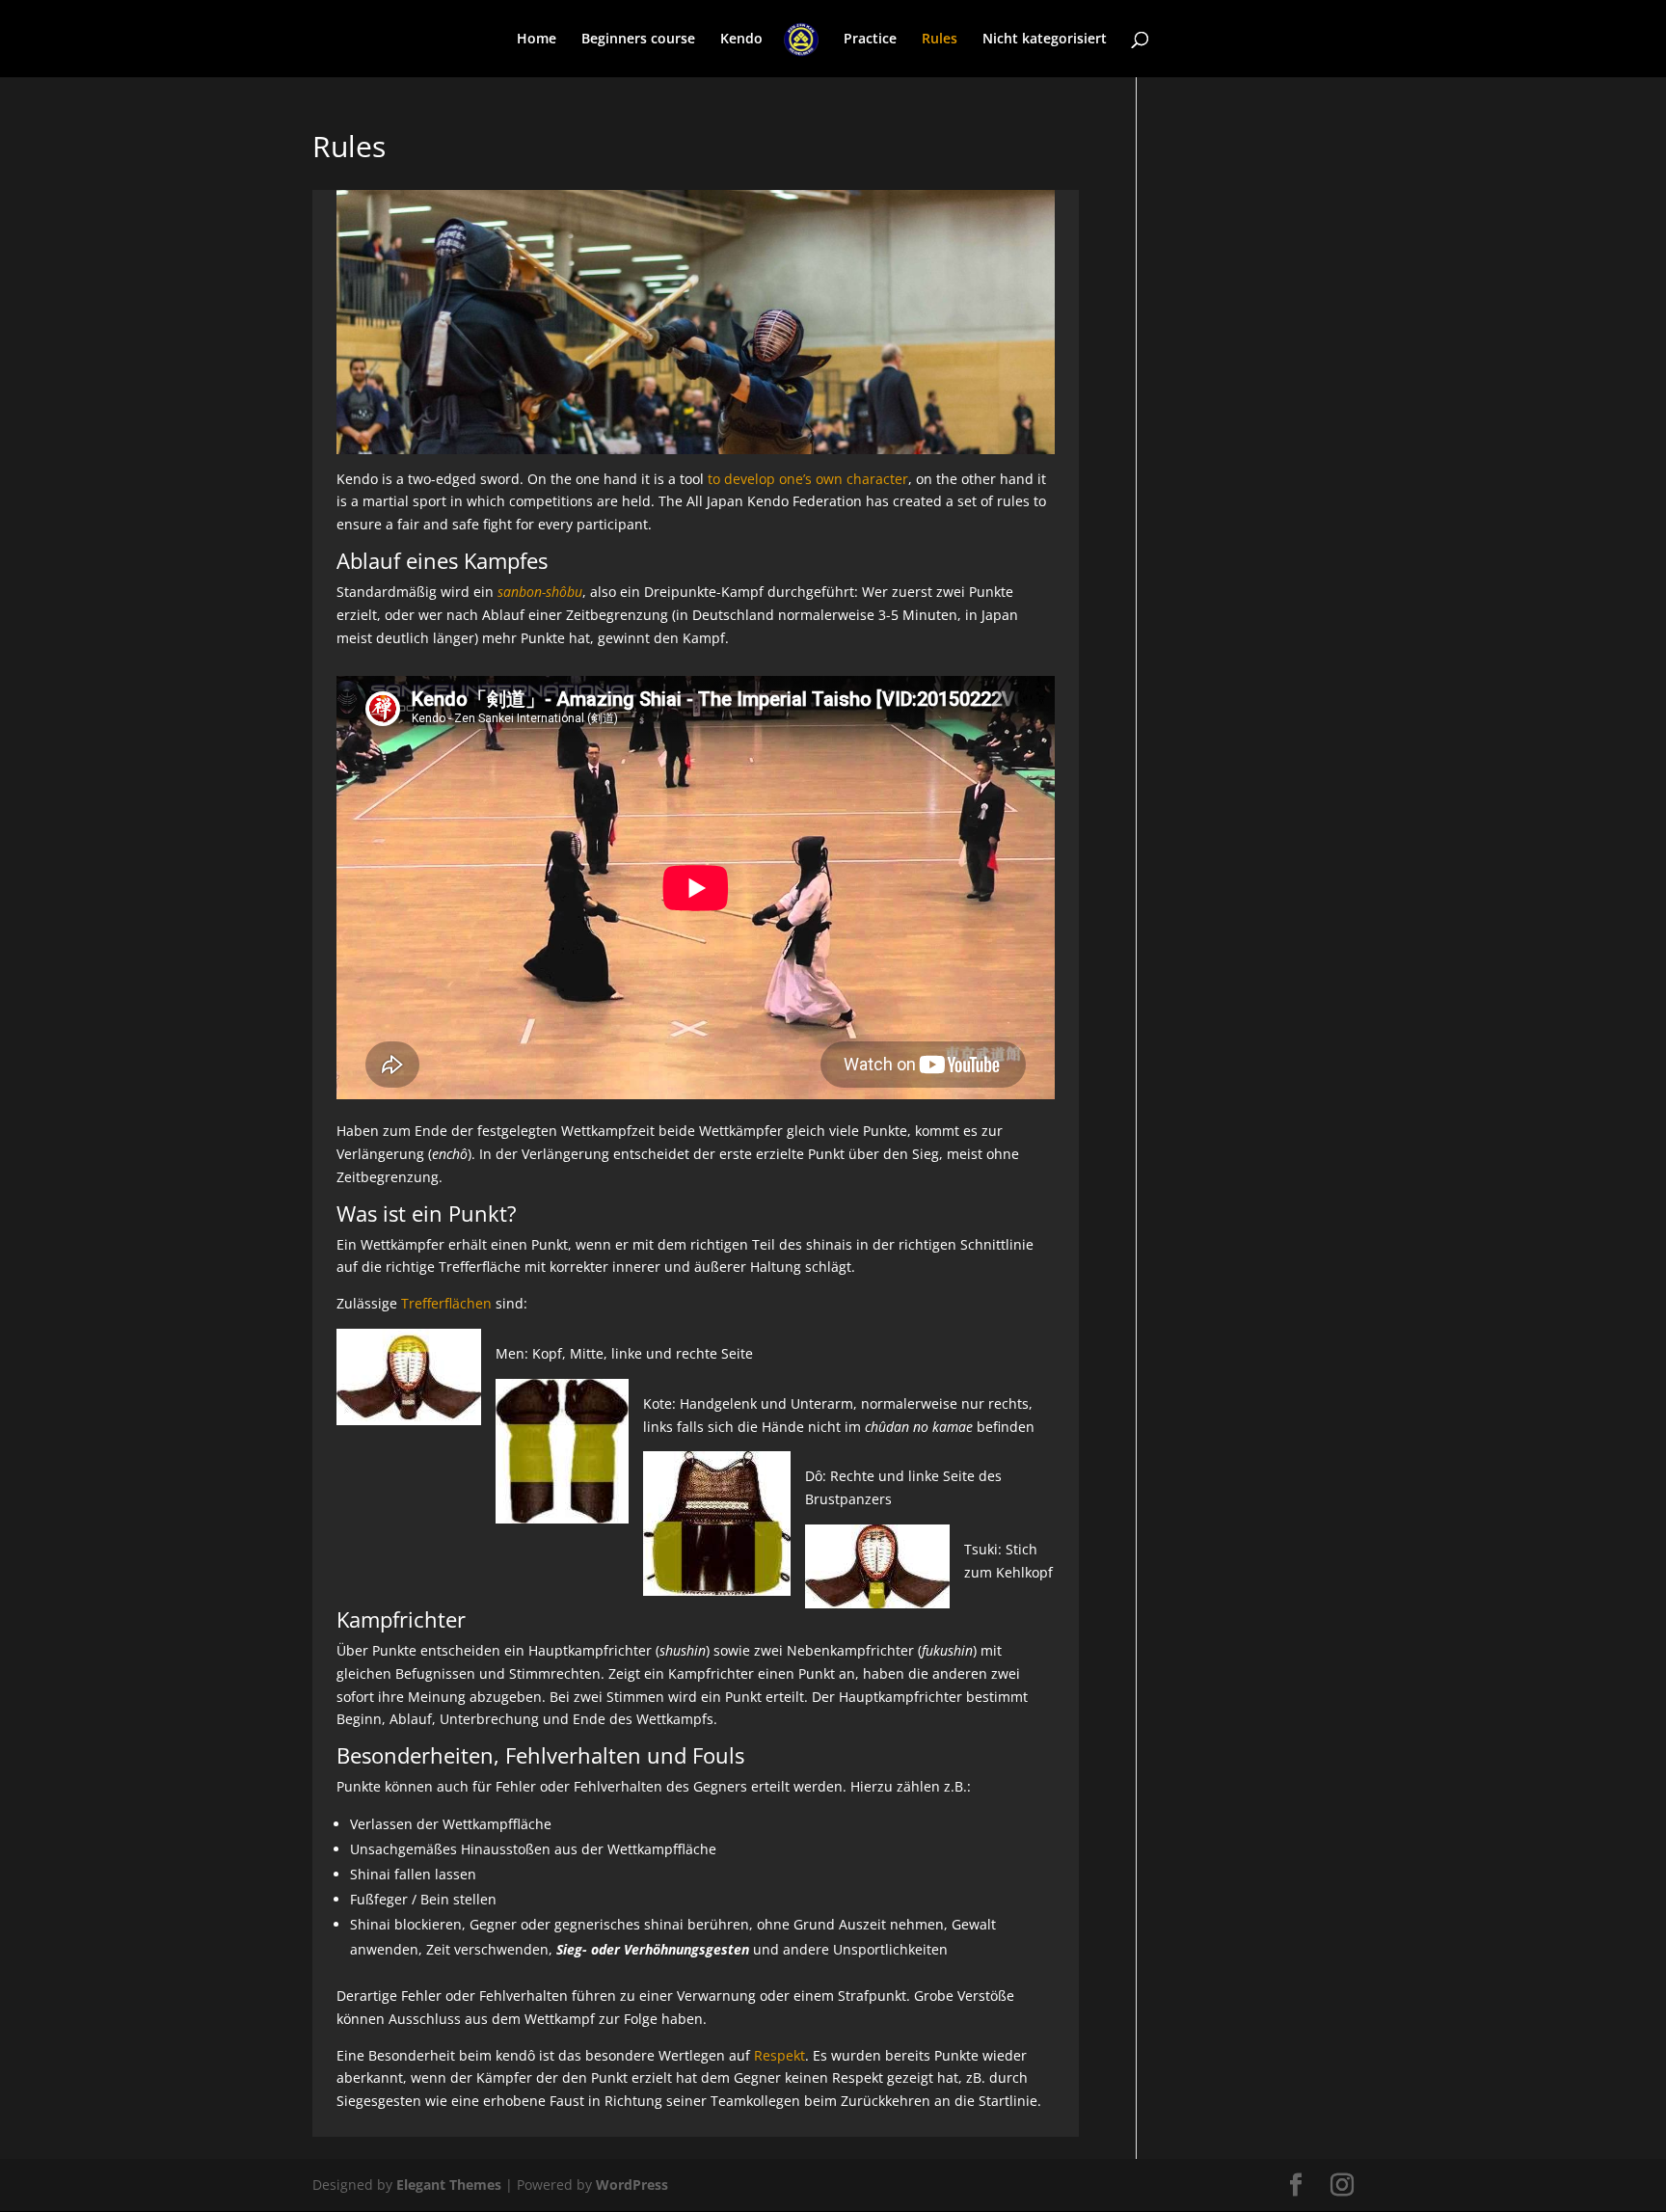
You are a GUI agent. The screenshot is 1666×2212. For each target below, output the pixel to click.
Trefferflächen (446, 1303)
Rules (940, 40)
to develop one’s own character (808, 479)
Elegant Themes (449, 2185)
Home (537, 40)
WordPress (632, 2185)
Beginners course (638, 40)
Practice (870, 40)
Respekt (779, 2055)
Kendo (741, 40)
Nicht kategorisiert (1045, 40)
